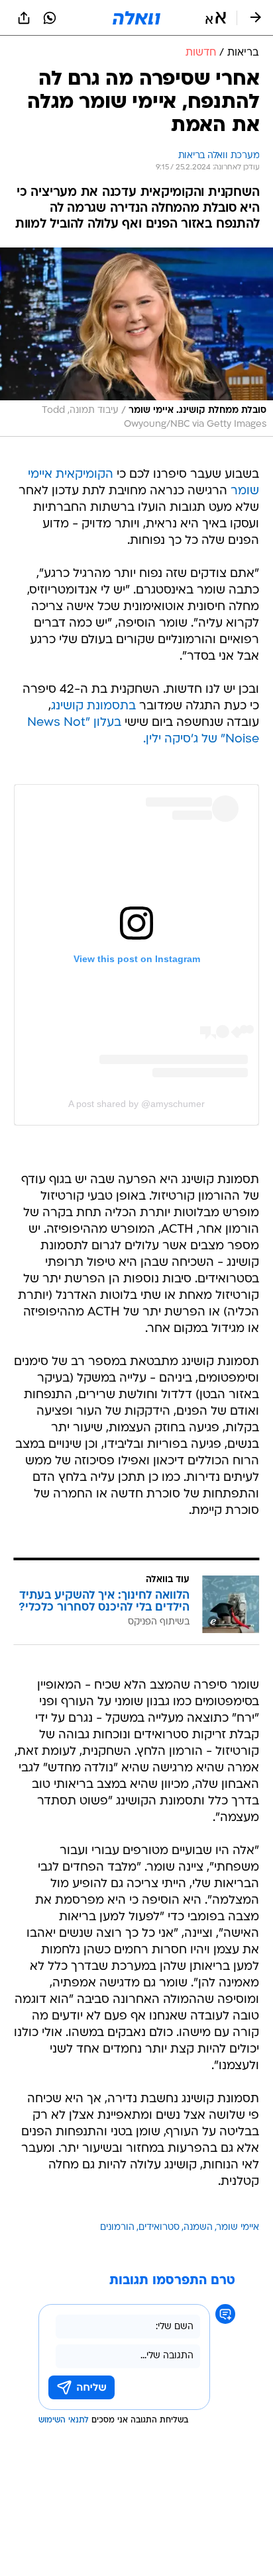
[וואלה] (136, 18)
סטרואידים (159, 2228)
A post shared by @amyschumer (136, 1104)
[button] (216, 18)
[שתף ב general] (24, 18)
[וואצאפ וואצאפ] (50, 18)
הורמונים (117, 2228)
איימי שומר (238, 2228)
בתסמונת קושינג (93, 706)
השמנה (198, 2228)
